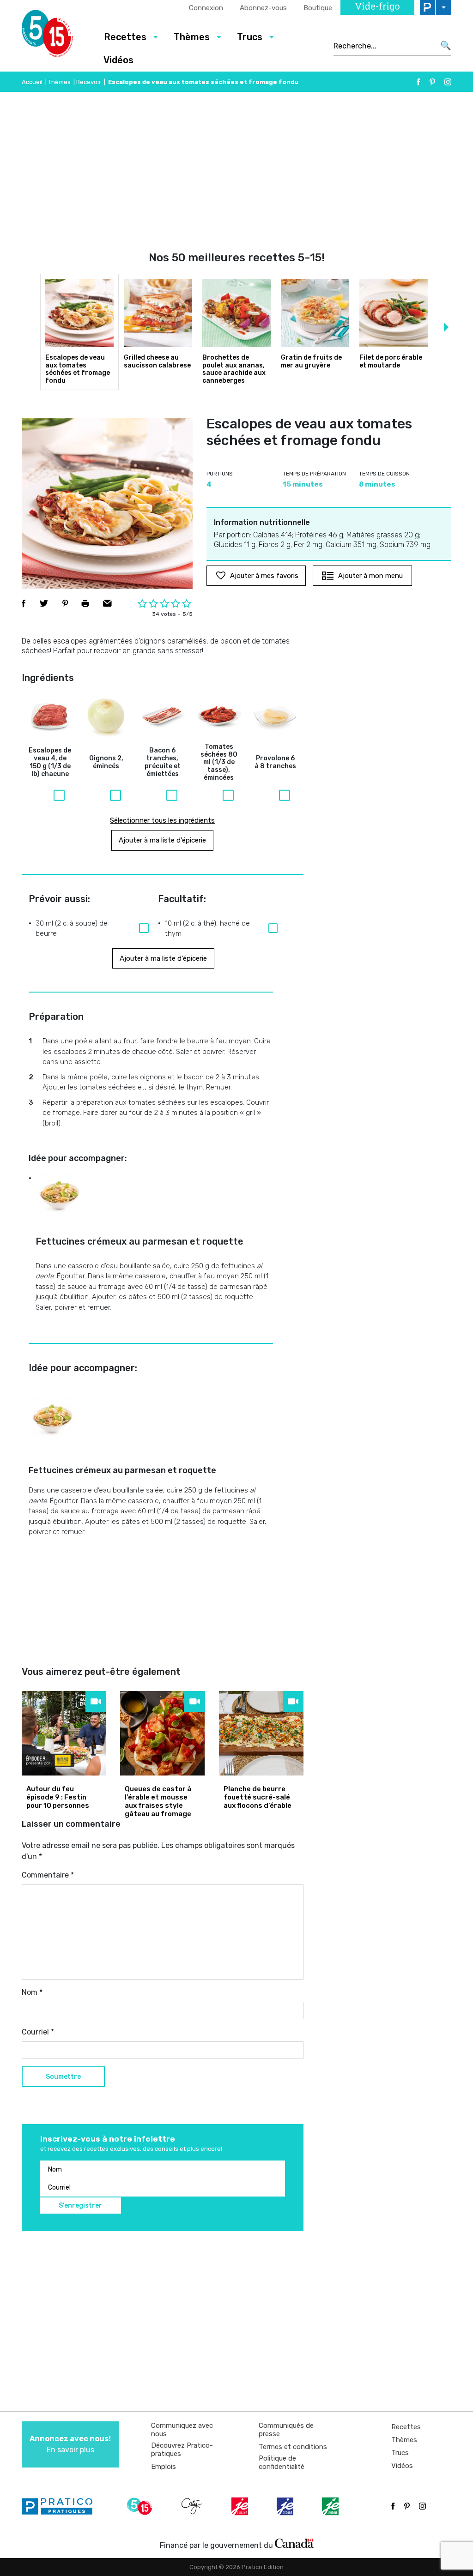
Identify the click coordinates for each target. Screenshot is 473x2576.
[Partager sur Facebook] (24, 603)
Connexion (206, 8)
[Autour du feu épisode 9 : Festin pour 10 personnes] (64, 1733)
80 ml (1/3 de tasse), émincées (219, 762)
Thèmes (59, 82)
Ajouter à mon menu (370, 576)
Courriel (38, 2032)
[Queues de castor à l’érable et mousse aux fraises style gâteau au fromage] (162, 1733)
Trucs (400, 2453)
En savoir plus (70, 2444)
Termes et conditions (293, 2447)
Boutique (318, 8)
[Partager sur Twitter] (44, 603)
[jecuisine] (241, 2506)
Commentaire (48, 1875)
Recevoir (89, 82)
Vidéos (118, 60)
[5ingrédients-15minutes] (141, 2506)
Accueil (32, 82)
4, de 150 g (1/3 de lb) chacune (50, 762)
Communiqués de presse (286, 2430)
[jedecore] (286, 2506)
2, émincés (106, 762)
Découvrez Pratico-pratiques (182, 2450)
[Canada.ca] (294, 2543)
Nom (32, 1992)
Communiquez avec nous (182, 2430)
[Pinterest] (432, 82)
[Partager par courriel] (107, 603)
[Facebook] (418, 82)
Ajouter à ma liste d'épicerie (162, 840)
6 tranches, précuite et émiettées (163, 762)
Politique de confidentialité (282, 2462)
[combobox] (384, 46)
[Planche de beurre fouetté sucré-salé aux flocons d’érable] (261, 1733)
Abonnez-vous (263, 8)
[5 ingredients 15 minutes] (55, 36)
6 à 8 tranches (275, 762)
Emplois (164, 2467)
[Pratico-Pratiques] (61, 2506)
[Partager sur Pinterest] (65, 603)
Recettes (406, 2427)
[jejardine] (331, 2506)
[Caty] (193, 2506)
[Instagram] (448, 82)
